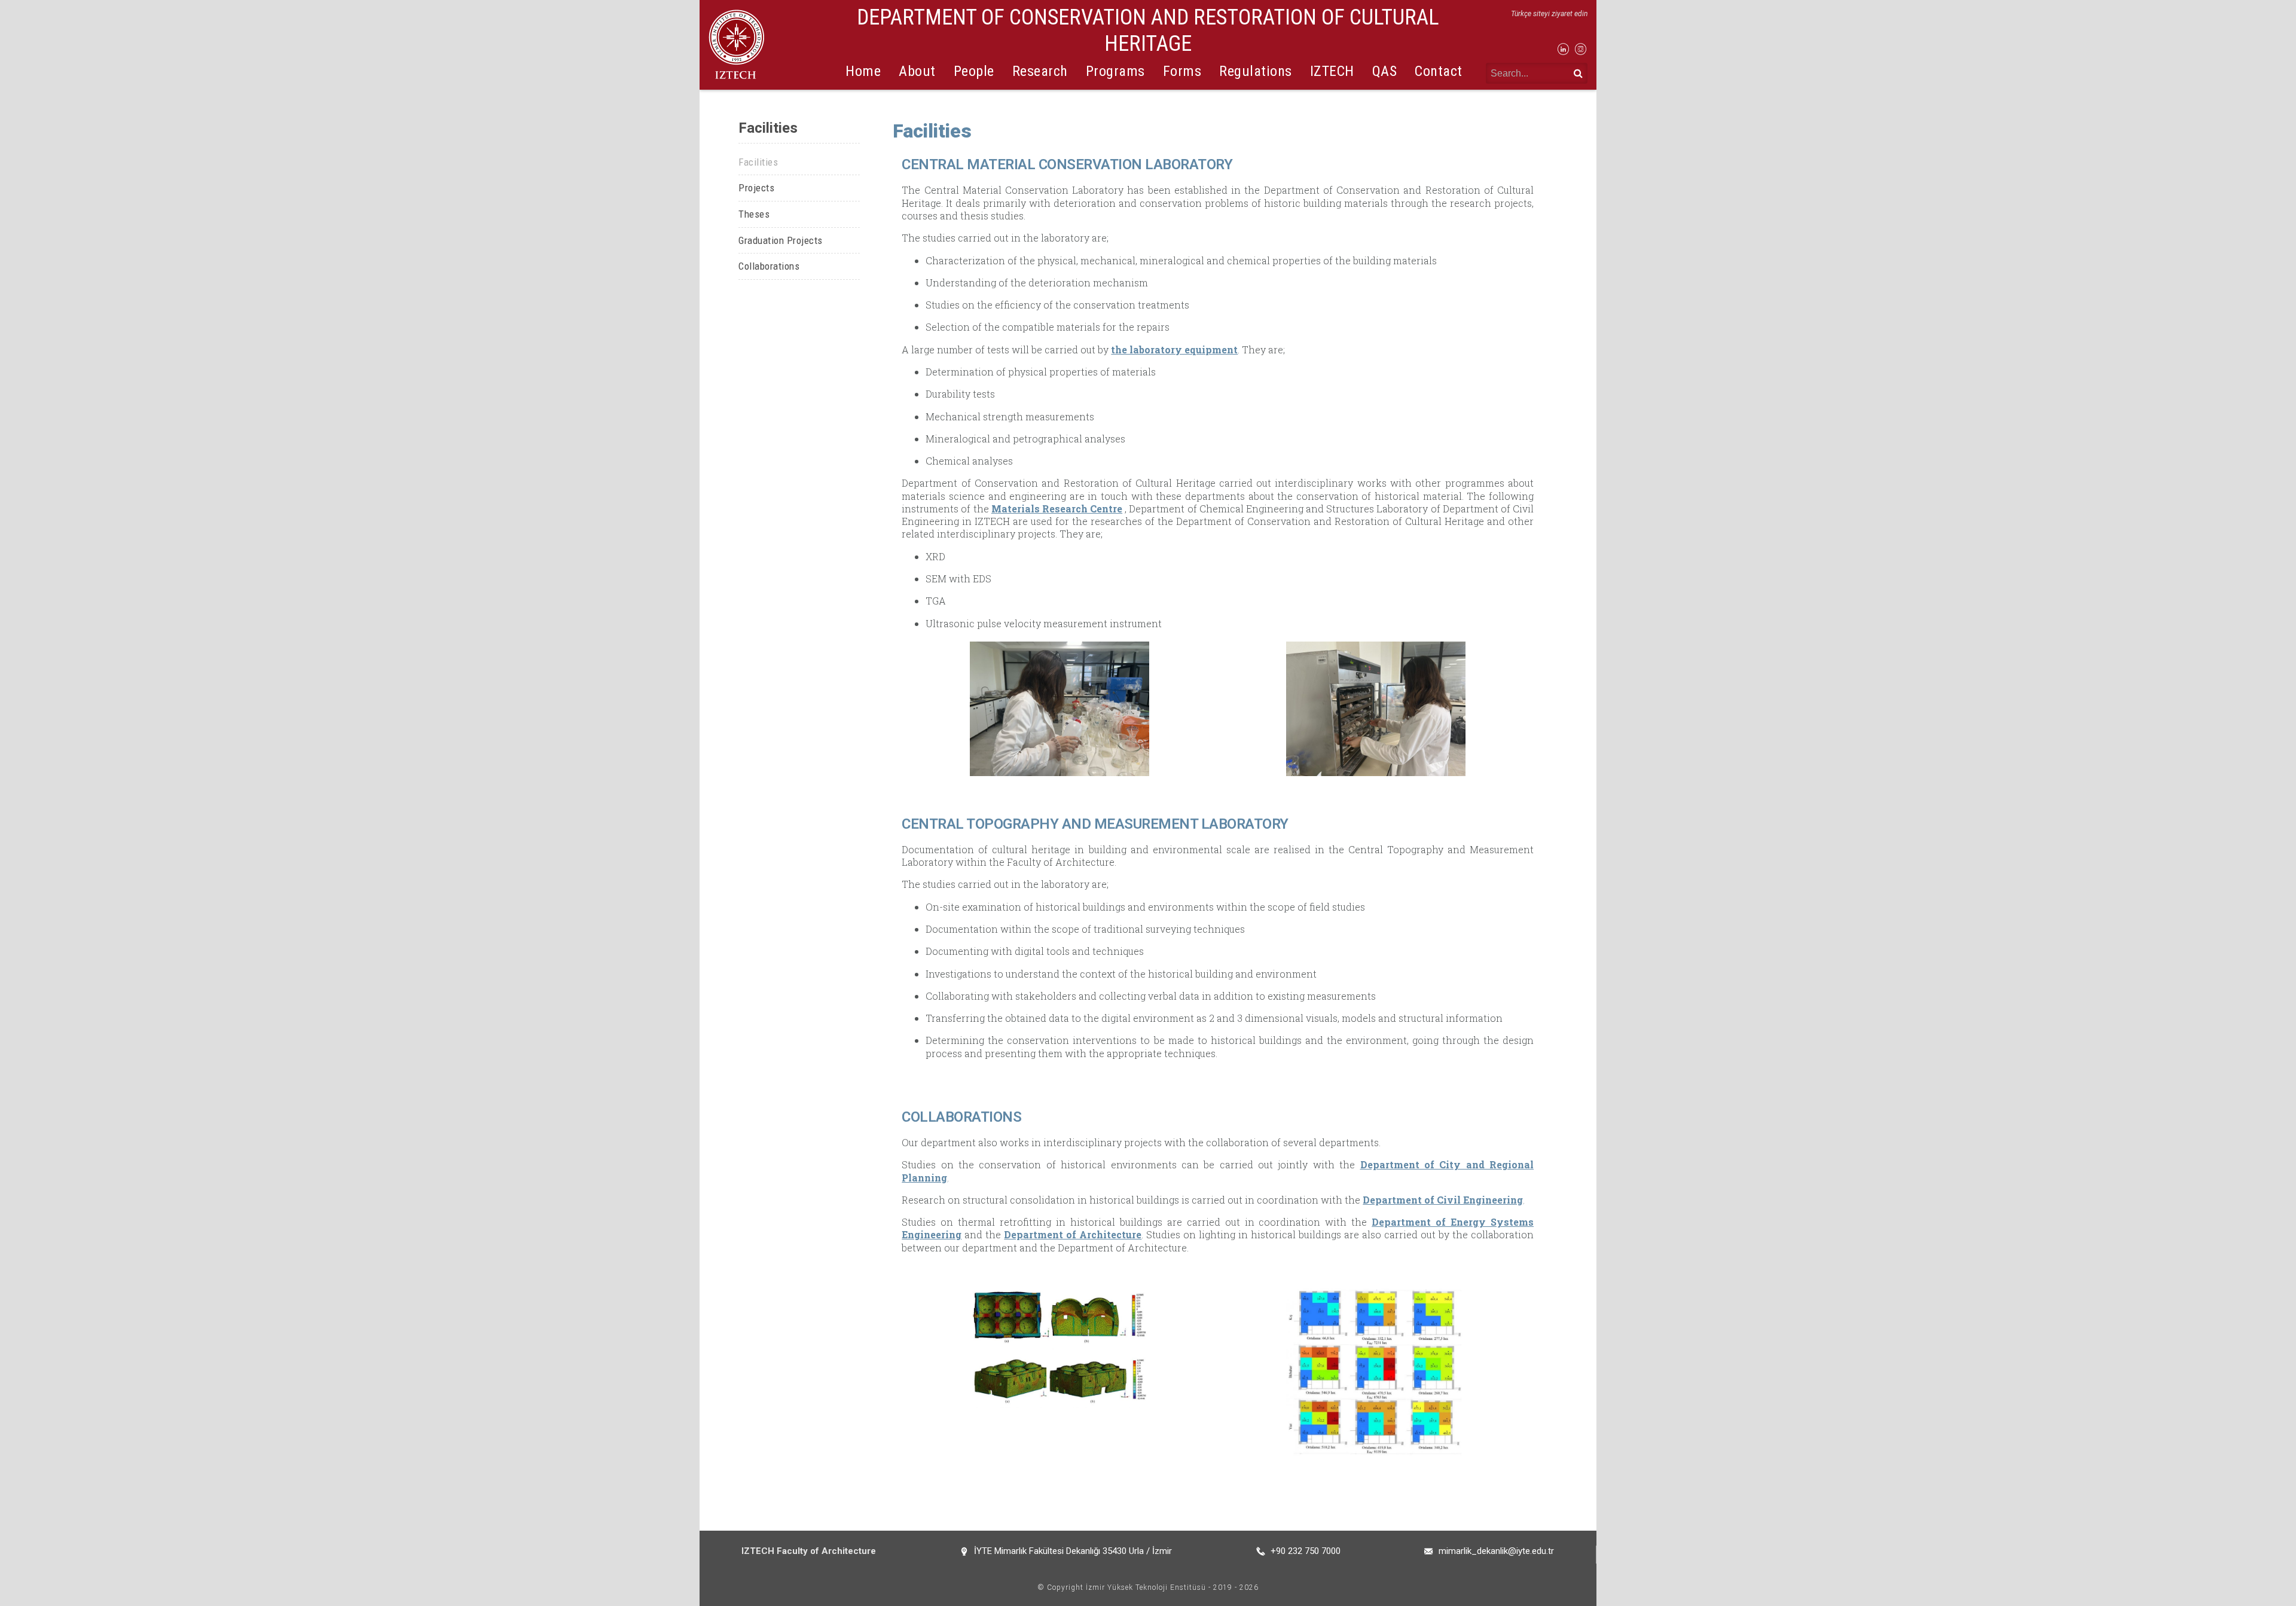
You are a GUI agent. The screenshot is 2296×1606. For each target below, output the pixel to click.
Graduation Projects (781, 240)
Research (1040, 71)
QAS (1385, 71)
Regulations (1256, 71)
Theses (754, 214)
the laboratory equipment (1174, 349)
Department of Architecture (1073, 1234)
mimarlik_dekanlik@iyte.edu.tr (1496, 1551)
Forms (1182, 71)
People (974, 71)
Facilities (758, 162)
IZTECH (1332, 71)
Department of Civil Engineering (1443, 1200)
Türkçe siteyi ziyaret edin (1549, 14)
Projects (756, 188)
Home (863, 71)
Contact (1439, 71)
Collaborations (769, 266)
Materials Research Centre (1057, 509)
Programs (1115, 71)
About (917, 71)
